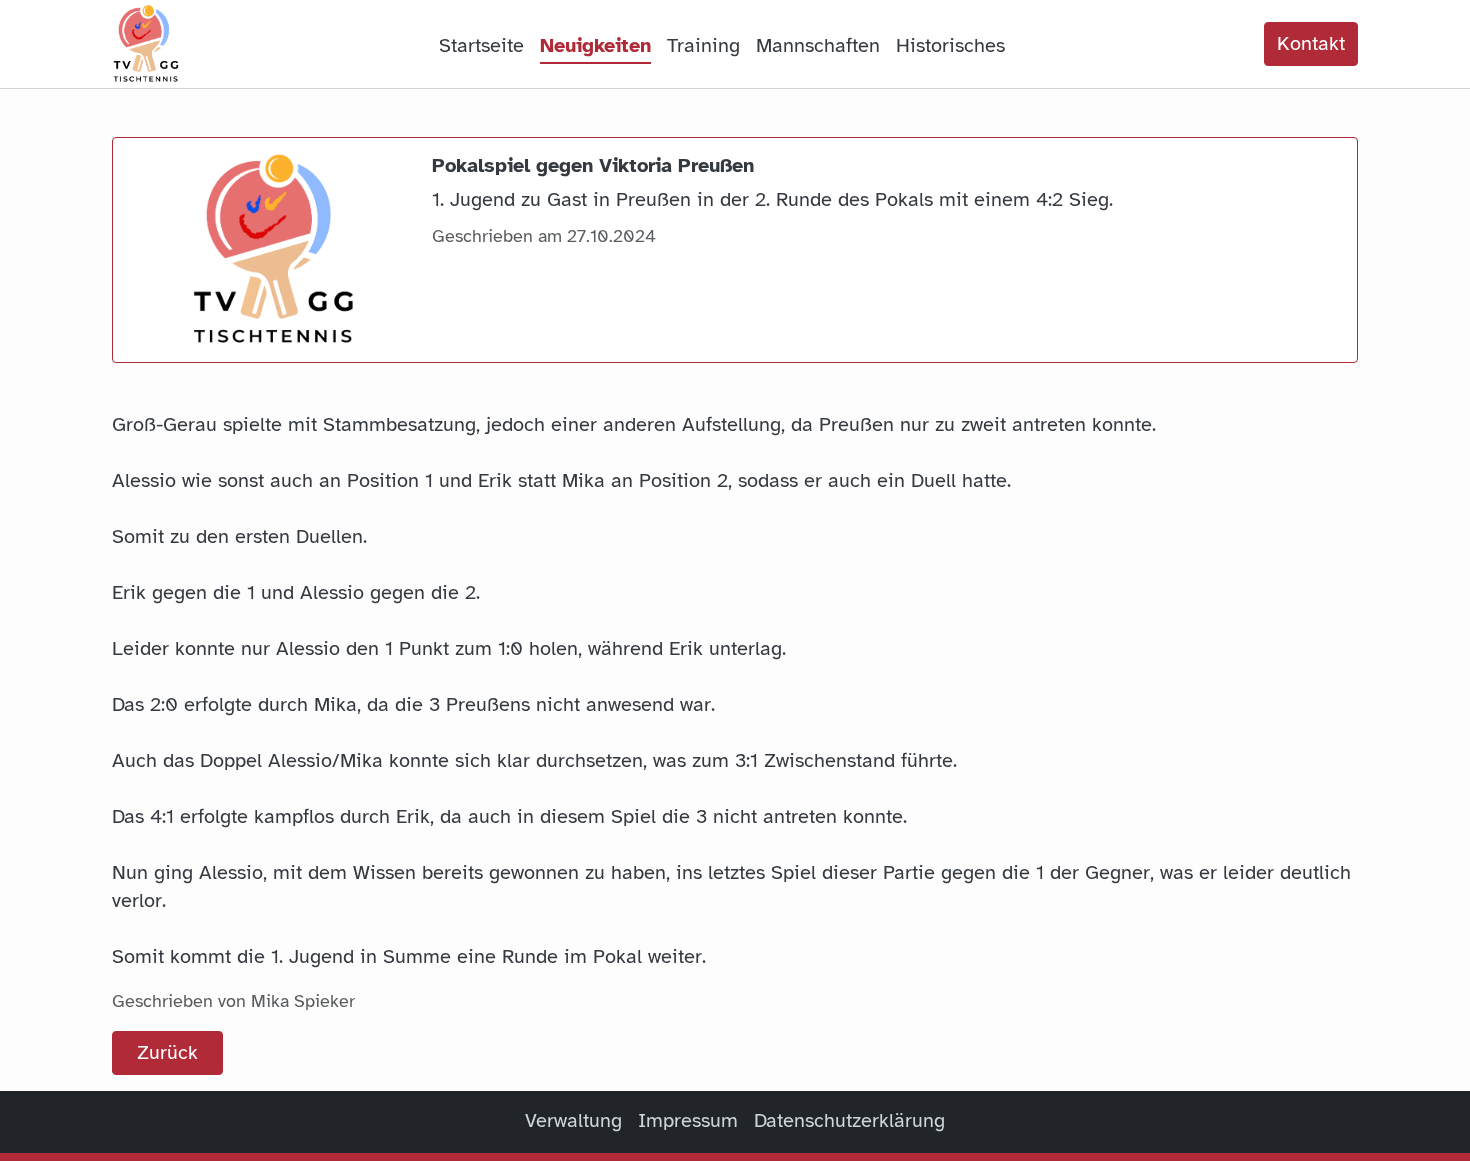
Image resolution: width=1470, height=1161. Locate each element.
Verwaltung (573, 1120)
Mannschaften (818, 45)
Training (703, 45)
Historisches (950, 45)
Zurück (167, 1052)
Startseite (481, 45)
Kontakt (1311, 43)
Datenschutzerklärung (849, 1120)
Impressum (688, 1120)
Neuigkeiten (595, 45)
